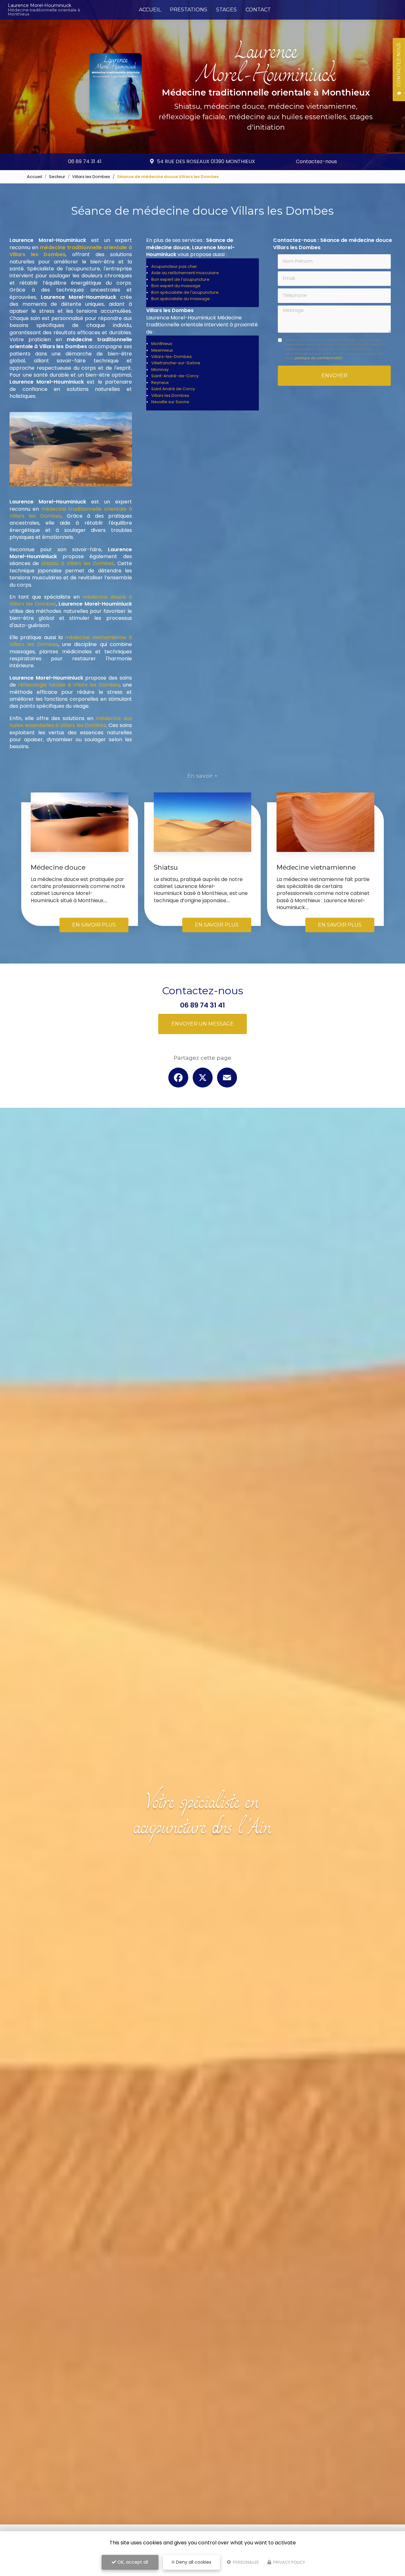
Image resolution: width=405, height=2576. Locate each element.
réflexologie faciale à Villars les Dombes (69, 685)
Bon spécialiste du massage (181, 299)
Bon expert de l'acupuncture (180, 279)
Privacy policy (289, 2562)
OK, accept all (132, 2562)
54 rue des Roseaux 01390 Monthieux (206, 161)
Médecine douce (58, 867)
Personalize (246, 2562)
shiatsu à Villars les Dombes (78, 563)
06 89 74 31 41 (85, 161)
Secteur (57, 177)
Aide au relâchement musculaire (185, 273)
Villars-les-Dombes (171, 357)
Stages (226, 10)
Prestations (189, 10)
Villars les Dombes (91, 177)
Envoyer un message (203, 1024)
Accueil (150, 10)
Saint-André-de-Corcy (175, 376)
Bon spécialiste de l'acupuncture (185, 292)
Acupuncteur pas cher (174, 266)
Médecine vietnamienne (316, 867)
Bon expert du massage (176, 286)
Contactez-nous (316, 161)
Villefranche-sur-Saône (176, 363)
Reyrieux (160, 382)
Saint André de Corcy (173, 389)
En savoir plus (94, 925)
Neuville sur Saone (170, 402)
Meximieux (162, 350)
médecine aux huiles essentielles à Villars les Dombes (71, 722)
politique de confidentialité (318, 358)
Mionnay (160, 370)
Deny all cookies (193, 2562)
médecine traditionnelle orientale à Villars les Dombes (71, 512)
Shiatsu (166, 867)
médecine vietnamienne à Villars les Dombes (71, 641)
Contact (258, 10)
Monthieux (162, 344)
